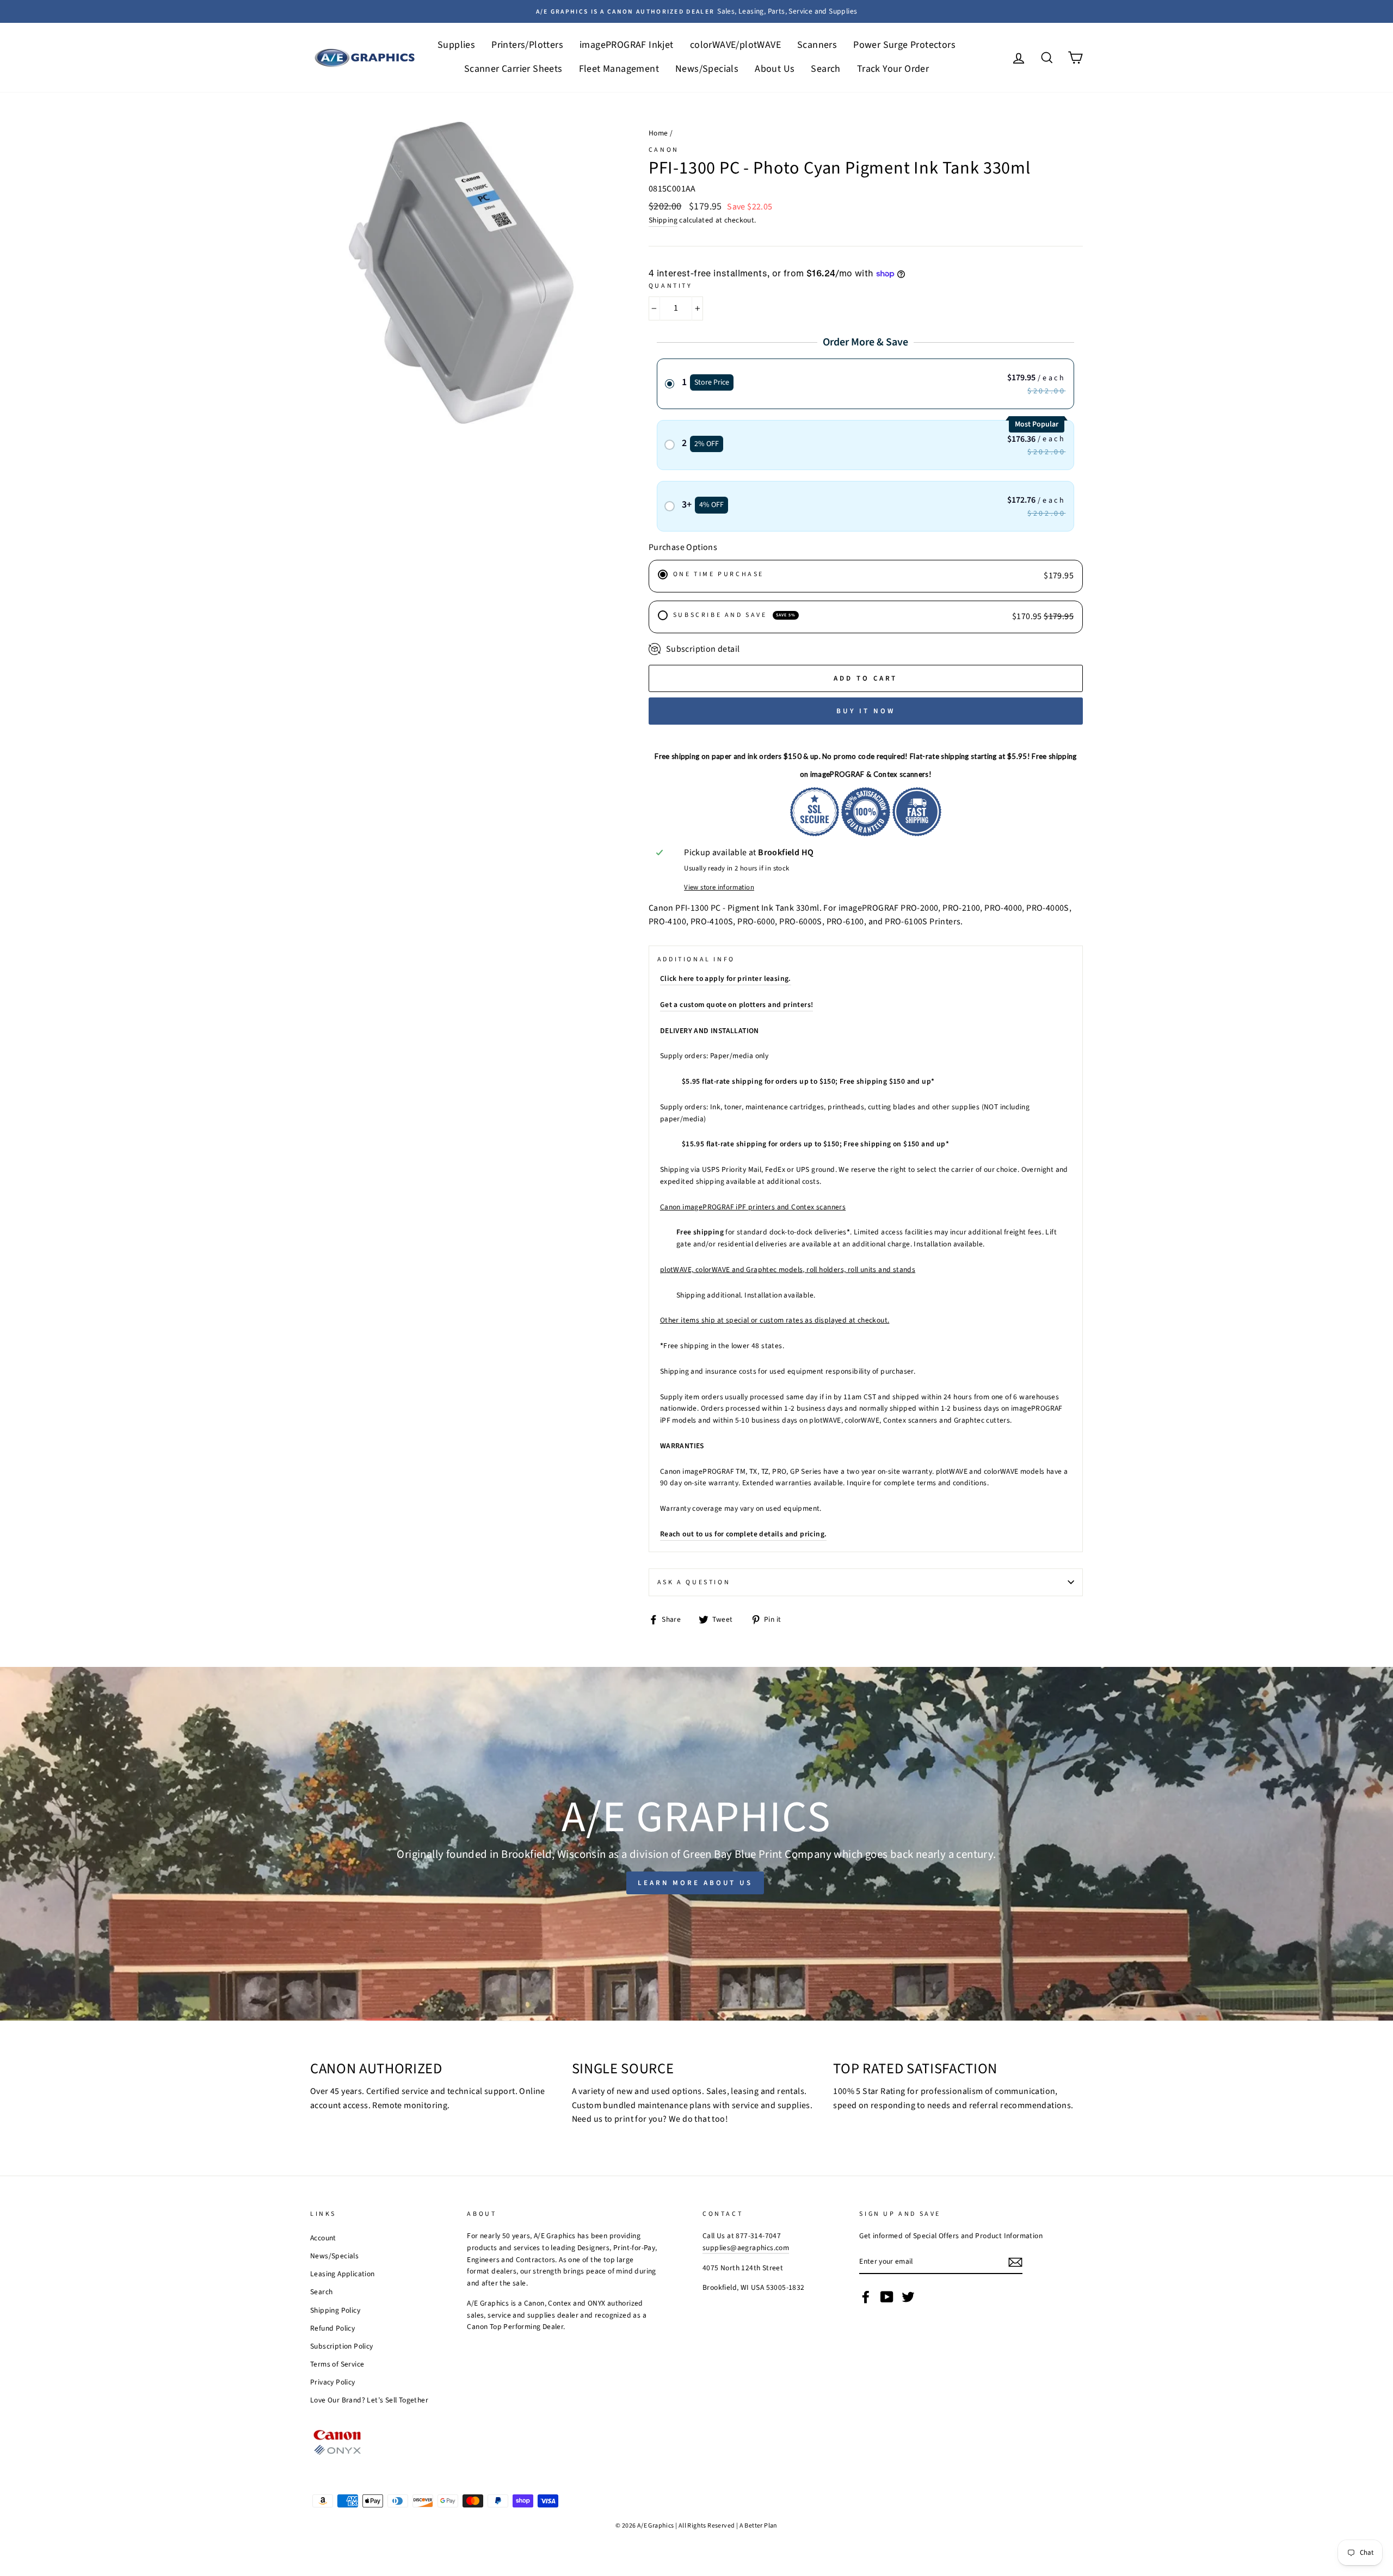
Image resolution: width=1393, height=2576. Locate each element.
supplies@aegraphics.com (746, 2248)
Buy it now (866, 711)
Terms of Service (337, 2364)
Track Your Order (893, 69)
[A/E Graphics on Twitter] (908, 2297)
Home (658, 133)
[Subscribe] (1015, 2262)
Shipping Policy (335, 2310)
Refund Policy (332, 2328)
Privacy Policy (333, 2382)
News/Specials (707, 69)
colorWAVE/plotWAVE (735, 45)
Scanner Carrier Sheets (513, 69)
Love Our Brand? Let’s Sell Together (369, 2400)
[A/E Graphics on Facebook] (866, 2297)
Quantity (671, 286)
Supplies (456, 45)
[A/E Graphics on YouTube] (887, 2297)
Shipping (663, 220)
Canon (664, 150)
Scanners (817, 45)
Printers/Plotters (527, 45)
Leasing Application (343, 2274)
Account (323, 2238)
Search (825, 69)
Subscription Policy (342, 2346)
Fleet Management (619, 69)
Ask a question (694, 1582)
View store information (719, 887)
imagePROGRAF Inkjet (627, 45)
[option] (696, 11)
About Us (775, 69)
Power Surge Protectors (904, 45)
